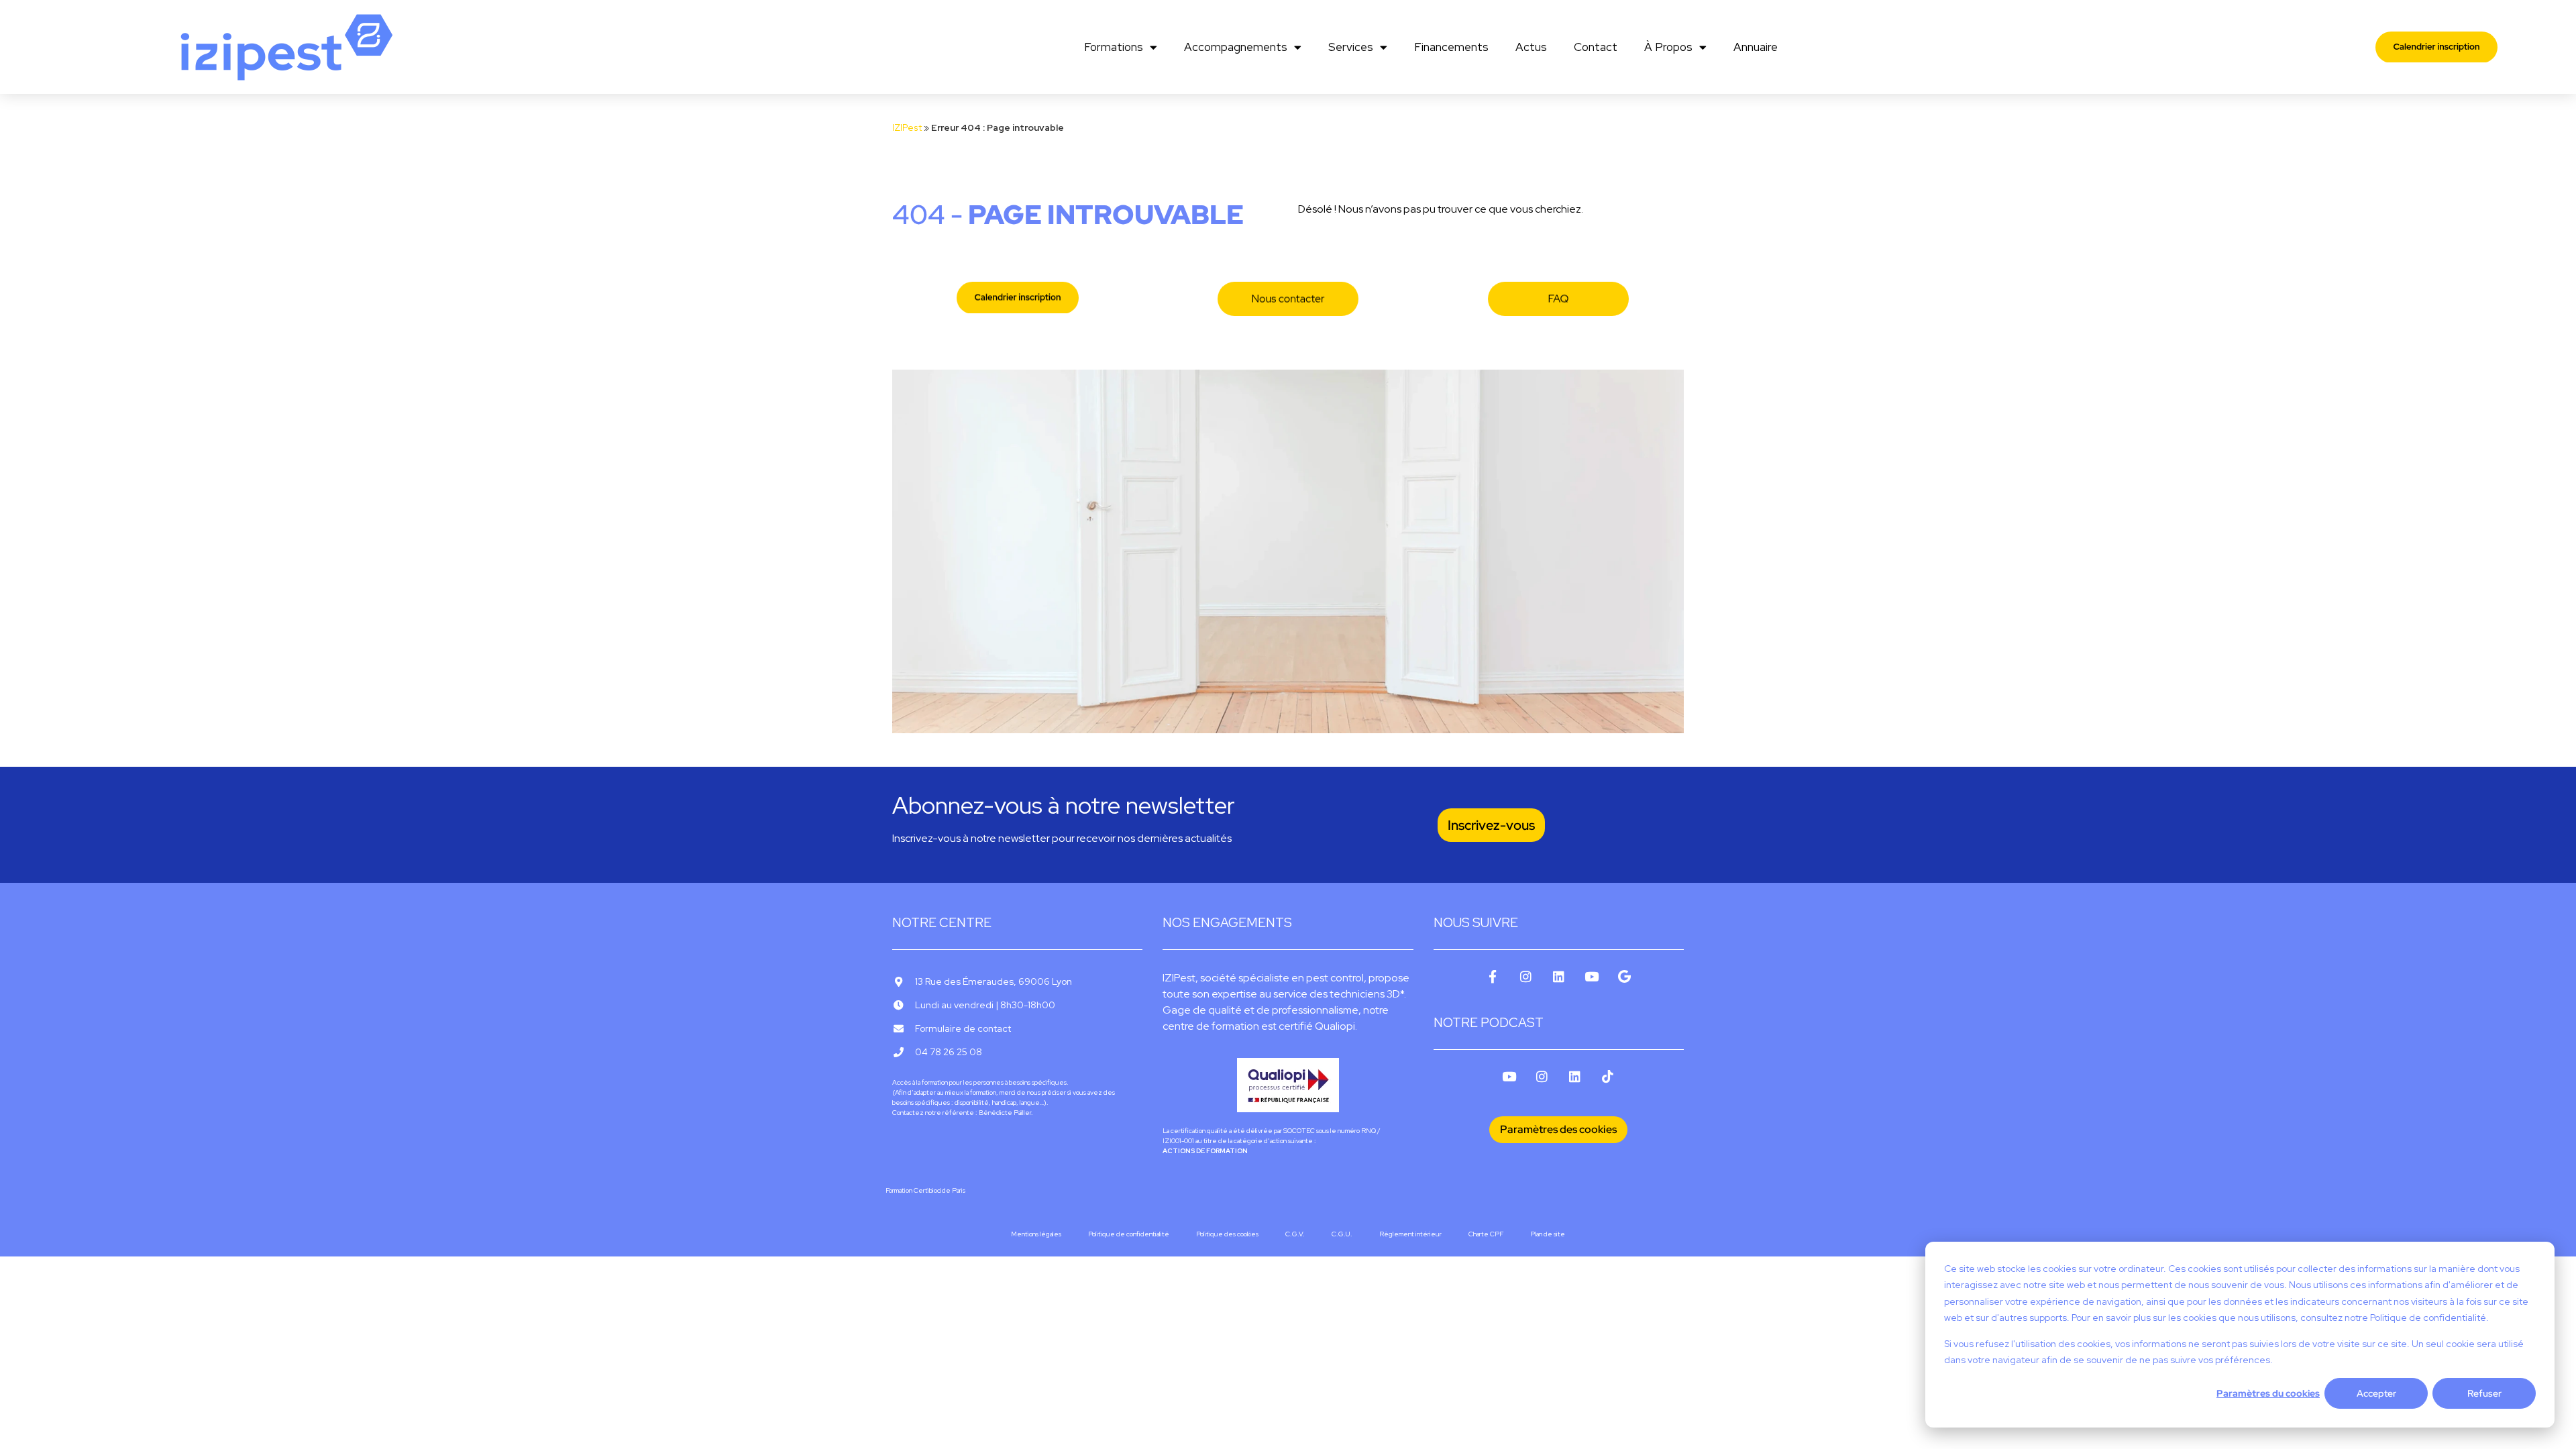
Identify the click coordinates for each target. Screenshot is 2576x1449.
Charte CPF (1486, 1234)
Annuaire (1756, 47)
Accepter (2376, 1393)
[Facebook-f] (1493, 976)
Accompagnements (1236, 47)
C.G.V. (1295, 1234)
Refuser (2484, 1393)
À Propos (1668, 47)
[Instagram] (1526, 976)
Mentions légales (1036, 1234)
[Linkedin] (1559, 976)
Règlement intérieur (1410, 1234)
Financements (1451, 47)
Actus (1531, 47)
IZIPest (907, 127)
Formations (1114, 47)
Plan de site (1548, 1234)
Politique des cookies (1227, 1234)
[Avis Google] (1624, 976)
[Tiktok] (1608, 1076)
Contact (1596, 47)
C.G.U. (1342, 1234)
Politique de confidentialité (1129, 1234)
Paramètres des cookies (1558, 1129)
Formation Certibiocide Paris (925, 1190)
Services (1351, 47)
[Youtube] (1592, 976)
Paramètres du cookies (2268, 1393)
